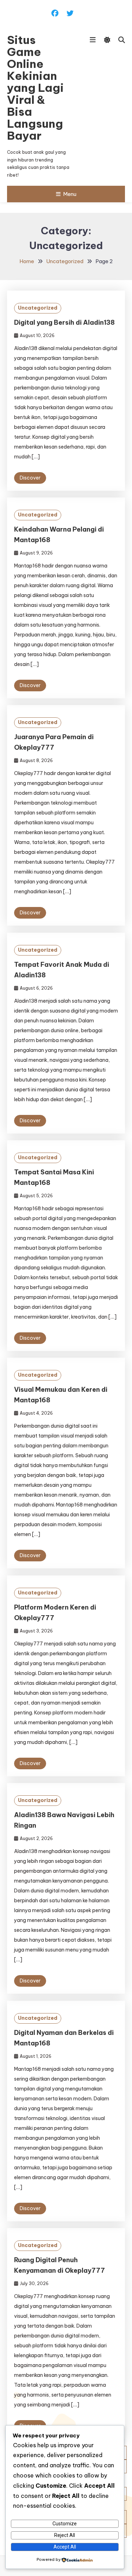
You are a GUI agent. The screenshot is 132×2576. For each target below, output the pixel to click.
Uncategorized (38, 308)
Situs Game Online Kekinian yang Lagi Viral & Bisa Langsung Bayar (35, 88)
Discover (30, 478)
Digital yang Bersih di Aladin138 (64, 322)
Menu (70, 194)
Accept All (65, 2547)
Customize (65, 2524)
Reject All (65, 2535)
